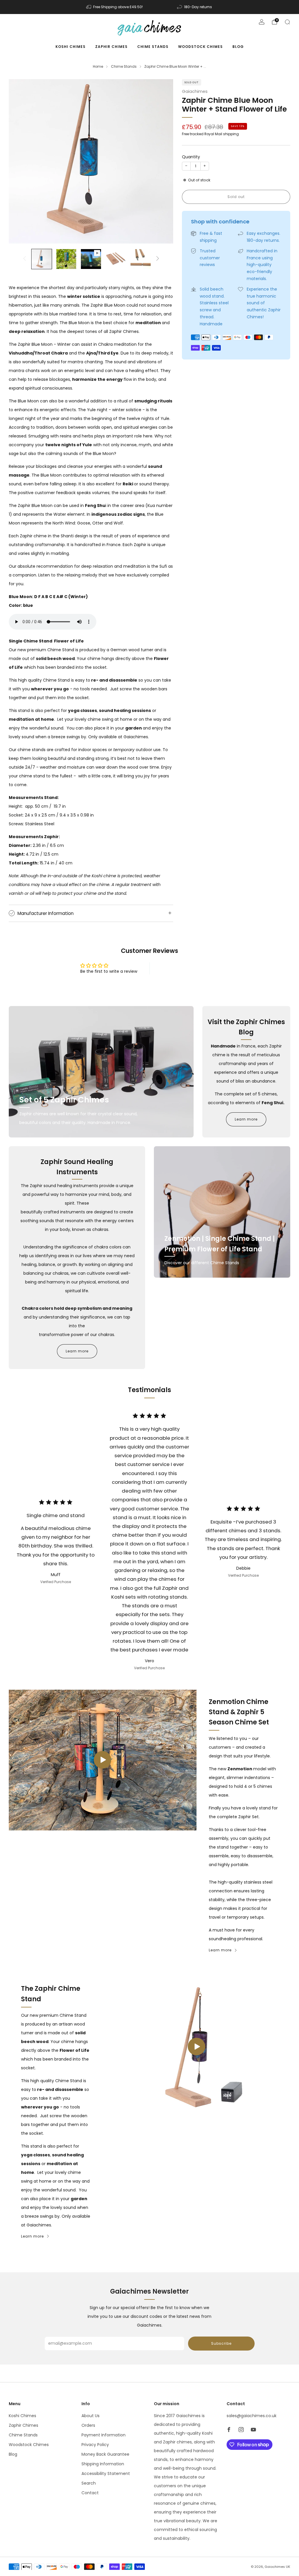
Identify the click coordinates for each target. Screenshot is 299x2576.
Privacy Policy (95, 2445)
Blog (238, 47)
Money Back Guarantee (105, 2454)
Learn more (246, 1119)
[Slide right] (158, 259)
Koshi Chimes (71, 47)
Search (89, 2483)
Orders (88, 2425)
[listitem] (115, 7)
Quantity (191, 157)
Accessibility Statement (106, 2473)
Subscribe (221, 2343)
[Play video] (102, 1760)
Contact (90, 2493)
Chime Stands (153, 47)
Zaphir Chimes (111, 47)
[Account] (262, 22)
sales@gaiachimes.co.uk (252, 2416)
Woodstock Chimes (200, 47)
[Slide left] (25, 259)
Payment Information (104, 2435)
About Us (91, 2416)
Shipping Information (103, 2464)
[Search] (287, 22)
